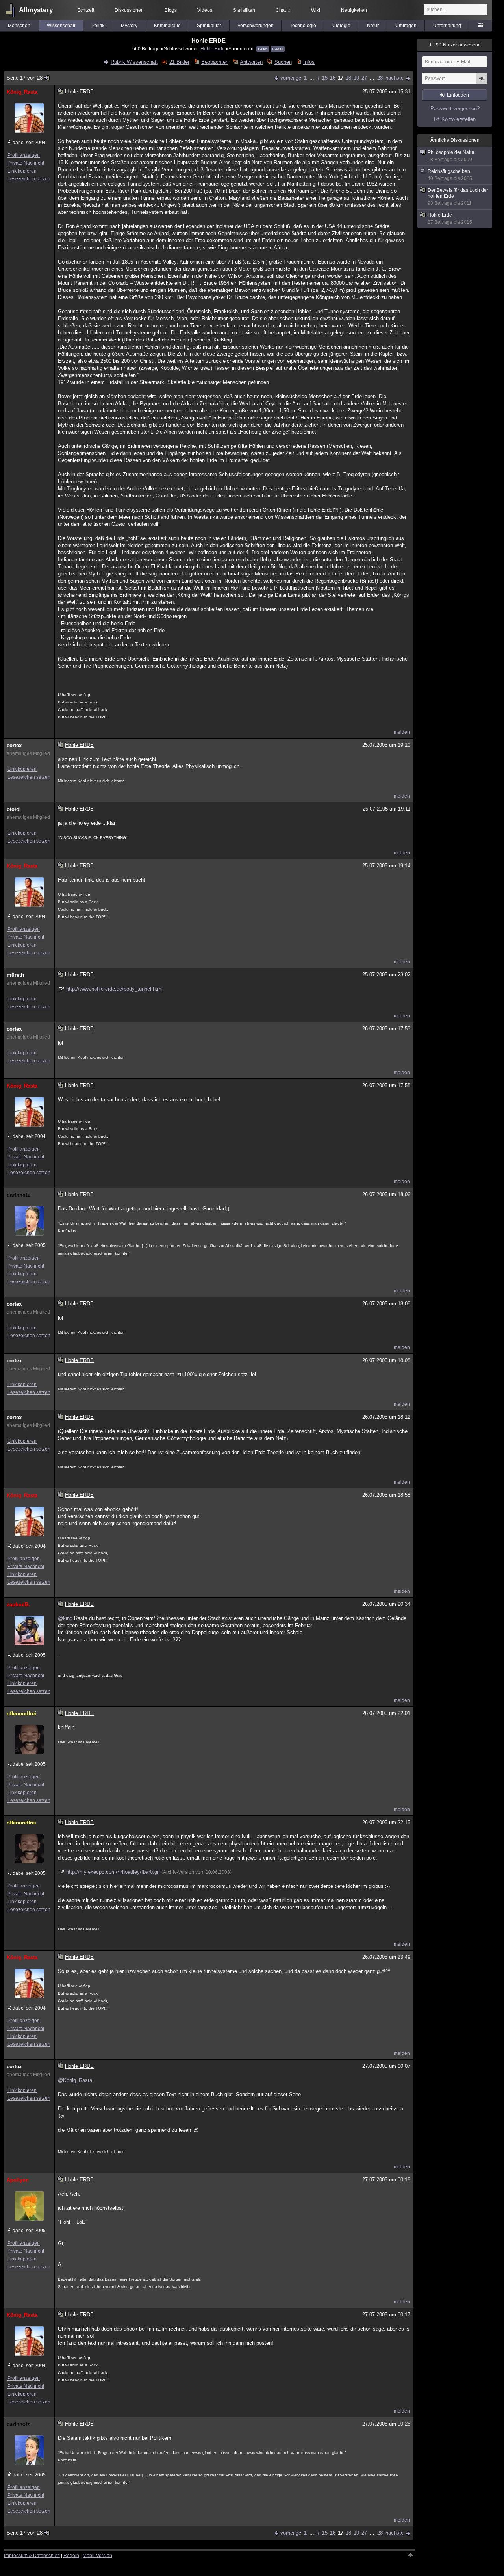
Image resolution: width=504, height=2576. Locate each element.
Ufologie (341, 26)
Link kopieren (22, 171)
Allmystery (36, 10)
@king (65, 1618)
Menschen (19, 26)
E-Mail (278, 49)
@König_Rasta (75, 2080)
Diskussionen (129, 10)
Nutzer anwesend (455, 45)
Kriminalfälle (167, 26)
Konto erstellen (459, 119)
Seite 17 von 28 (25, 78)
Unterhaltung (447, 26)
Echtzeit (86, 10)
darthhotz (18, 1195)
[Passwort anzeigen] (482, 83)
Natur (373, 26)
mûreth (15, 975)
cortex (14, 745)
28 (380, 78)
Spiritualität (209, 26)
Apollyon (18, 2180)
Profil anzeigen (24, 155)
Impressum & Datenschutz (32, 2556)
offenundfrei (21, 1714)
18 (348, 78)
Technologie (303, 26)
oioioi (14, 809)
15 (325, 78)
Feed (263, 49)
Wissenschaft (61, 26)
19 (356, 78)
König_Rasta (22, 92)
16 (333, 78)
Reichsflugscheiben (450, 175)
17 (341, 78)
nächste (395, 78)
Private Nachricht (26, 163)
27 (364, 78)
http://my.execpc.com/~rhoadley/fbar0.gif (113, 1872)
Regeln (71, 2556)
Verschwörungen (256, 26)
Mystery (129, 26)
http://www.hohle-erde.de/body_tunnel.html (114, 989)
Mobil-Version (97, 2556)
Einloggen (458, 95)
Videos (205, 10)
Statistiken (244, 10)
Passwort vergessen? (455, 109)
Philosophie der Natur (451, 156)
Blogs (171, 10)
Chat (283, 10)
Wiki (316, 10)
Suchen (283, 62)
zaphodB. (18, 1604)
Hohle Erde (213, 49)
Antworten (251, 62)
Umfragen (406, 26)
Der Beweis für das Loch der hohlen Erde (458, 197)
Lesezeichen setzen (29, 179)
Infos (309, 62)
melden (402, 732)
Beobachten (215, 62)
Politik (98, 26)
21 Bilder (179, 62)
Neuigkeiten (354, 10)
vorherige (291, 78)
